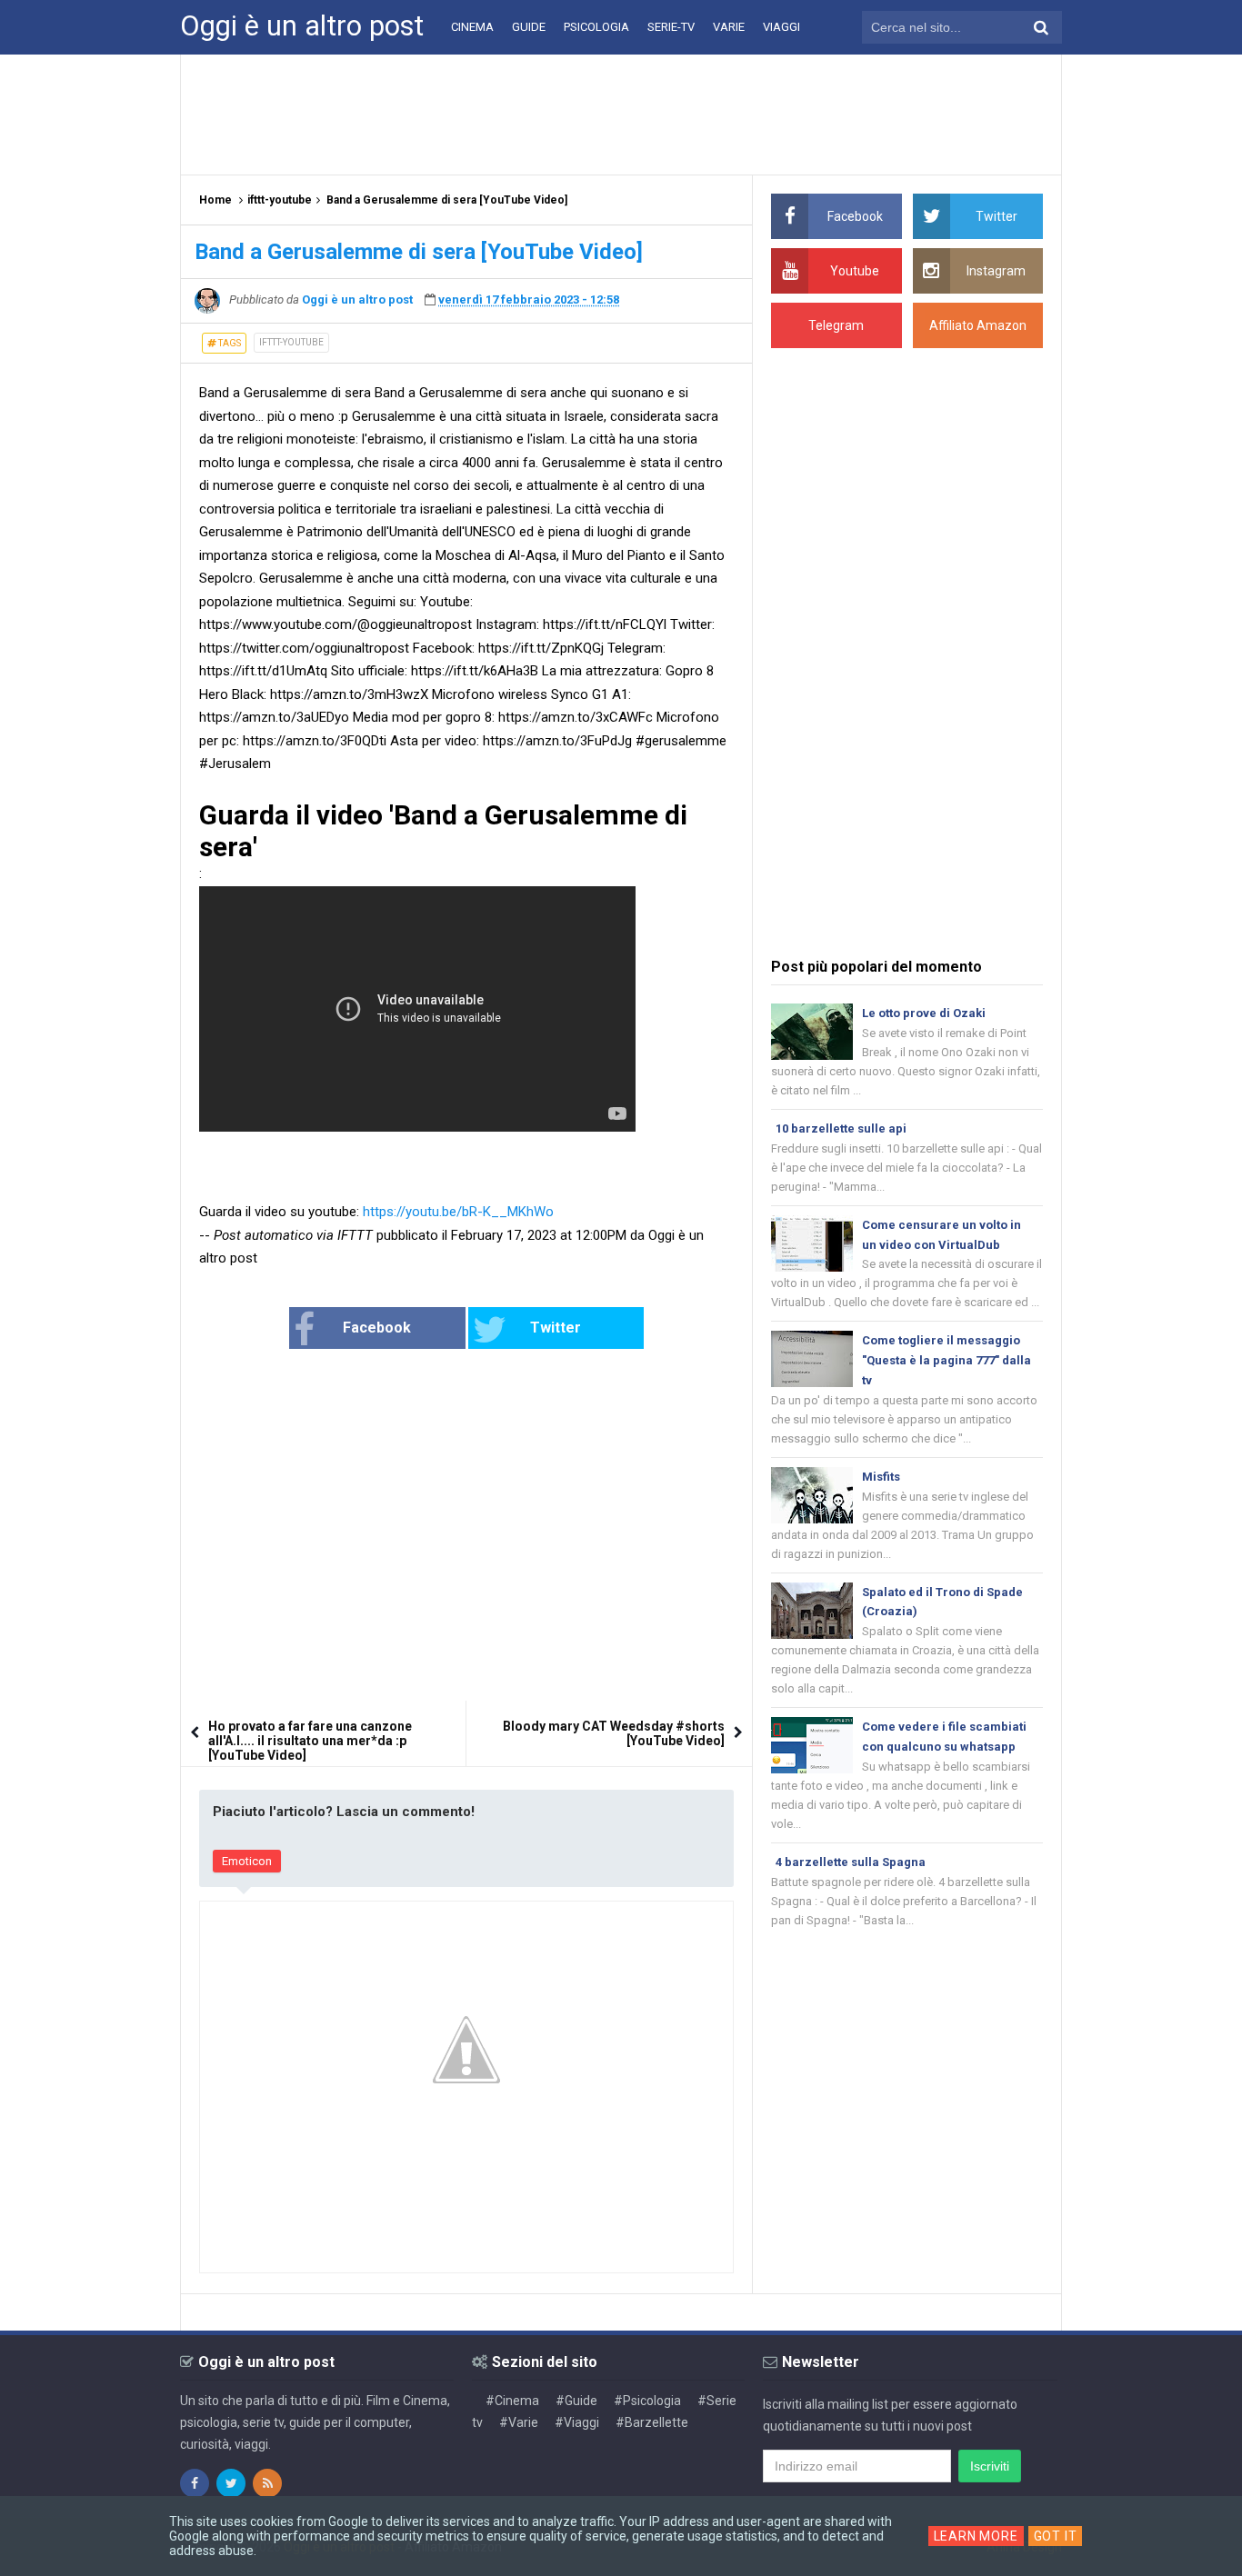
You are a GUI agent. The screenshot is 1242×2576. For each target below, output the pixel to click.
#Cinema (512, 2401)
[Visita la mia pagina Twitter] (231, 2483)
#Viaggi (577, 2422)
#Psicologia (647, 2401)
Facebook (377, 1328)
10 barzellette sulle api (841, 1128)
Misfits (881, 1477)
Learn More (976, 2536)
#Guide (576, 2401)
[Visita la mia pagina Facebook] (195, 2483)
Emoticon (247, 1861)
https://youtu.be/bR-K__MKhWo (458, 1212)
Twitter (556, 1328)
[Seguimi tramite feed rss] (267, 2483)
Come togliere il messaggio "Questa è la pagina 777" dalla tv (947, 1360)
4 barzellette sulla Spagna (851, 1862)
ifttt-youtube (291, 342)
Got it (1056, 2536)
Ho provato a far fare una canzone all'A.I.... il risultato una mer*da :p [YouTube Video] (310, 1741)
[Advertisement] (621, 114)
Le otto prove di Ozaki (924, 1013)
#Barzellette (652, 2422)
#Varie (519, 2422)
